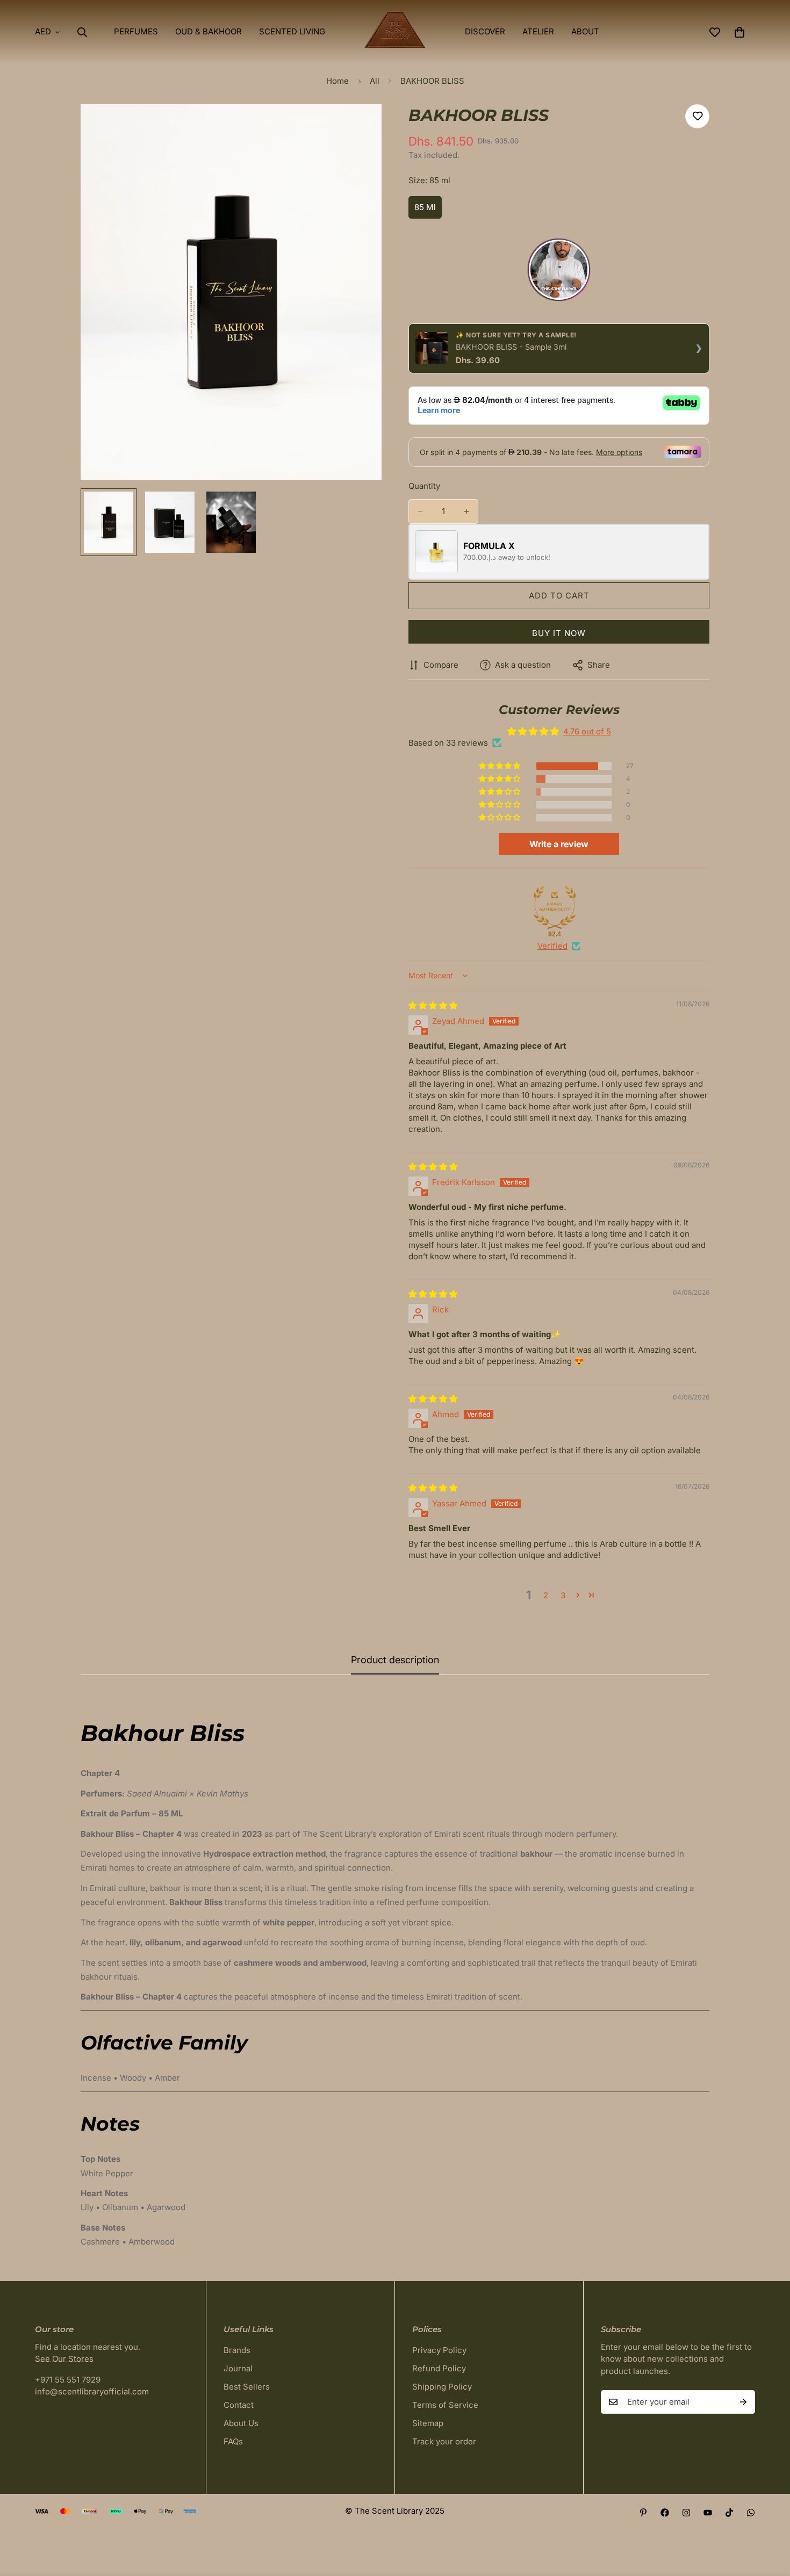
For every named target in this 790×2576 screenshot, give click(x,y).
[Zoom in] (359, 127)
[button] (500, 766)
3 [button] (563, 1595)
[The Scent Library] (395, 32)
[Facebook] (665, 2513)
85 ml (428, 210)
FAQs (233, 2441)
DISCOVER (485, 31)
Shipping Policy (442, 2387)
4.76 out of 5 (587, 731)
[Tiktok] (729, 2513)
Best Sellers (247, 2387)
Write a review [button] (559, 844)
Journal (238, 2368)
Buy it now (559, 633)
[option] (559, 272)
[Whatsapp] (751, 2513)
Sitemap (428, 2423)
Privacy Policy (439, 2350)
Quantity (424, 486)
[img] (433, 1005)
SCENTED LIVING (292, 31)
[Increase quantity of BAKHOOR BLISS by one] (466, 511)
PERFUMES (136, 31)
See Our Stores (64, 2359)
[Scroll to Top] (769, 2517)
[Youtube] (708, 2513)
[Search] (82, 32)
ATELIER (538, 31)
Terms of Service (445, 2405)
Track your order (444, 2441)
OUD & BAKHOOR (209, 31)
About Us (241, 2423)
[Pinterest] (643, 2513)
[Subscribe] (743, 2402)
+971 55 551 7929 (68, 2380)
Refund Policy (439, 2368)
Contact (239, 2405)
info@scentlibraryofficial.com (92, 2391)
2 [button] (546, 1595)
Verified (552, 946)
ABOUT (585, 31)
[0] (739, 32)
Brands (237, 2350)
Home (337, 81)
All (375, 81)
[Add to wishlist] (697, 116)
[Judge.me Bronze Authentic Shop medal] (555, 907)
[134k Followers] (686, 2513)
